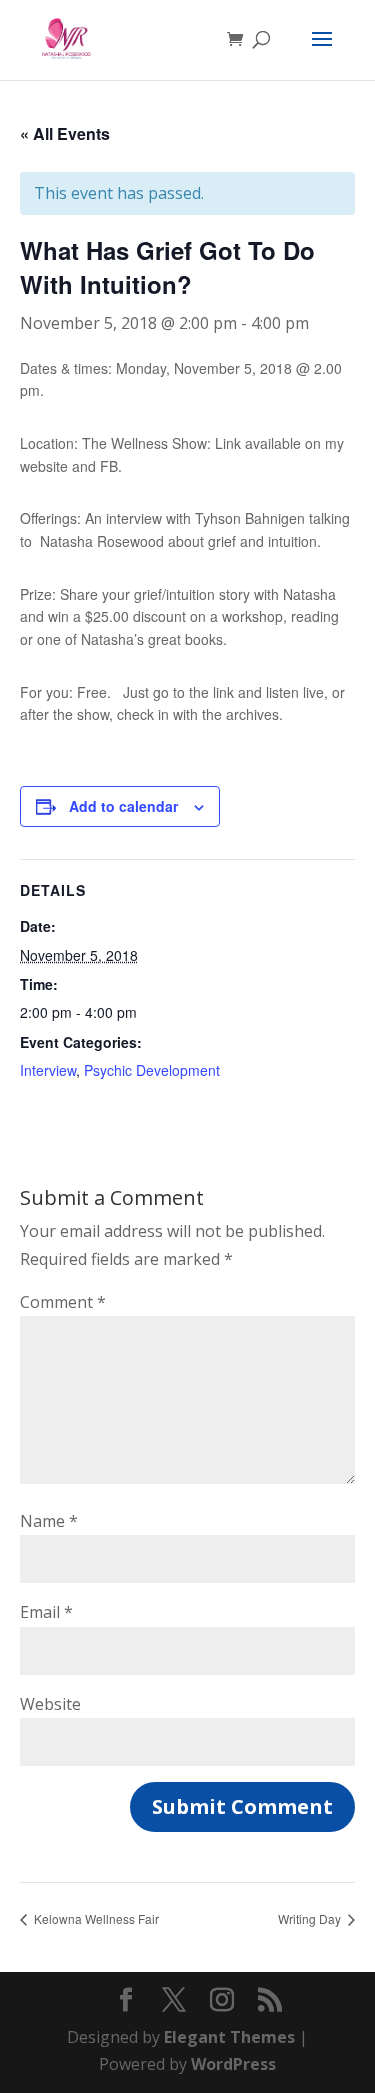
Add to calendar (123, 806)
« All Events (65, 133)
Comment (63, 1302)
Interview (48, 1070)
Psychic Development (152, 1070)
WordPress (233, 2064)
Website (50, 1704)
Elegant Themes (229, 2037)
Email (46, 1612)
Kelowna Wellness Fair (95, 1918)
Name (49, 1521)
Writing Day (311, 1918)
